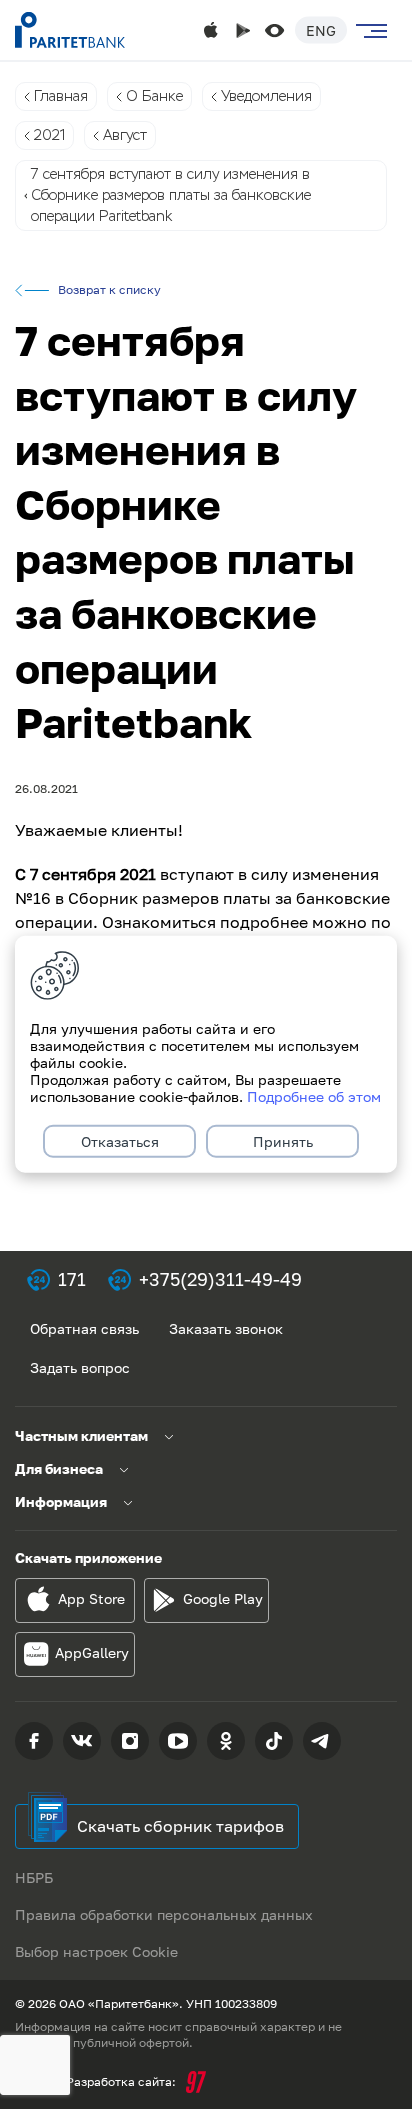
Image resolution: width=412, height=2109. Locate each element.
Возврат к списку (109, 290)
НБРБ (34, 1877)
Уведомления (266, 96)
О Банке (154, 96)
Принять (283, 1141)
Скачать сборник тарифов (180, 1826)
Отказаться (120, 1141)
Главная (61, 96)
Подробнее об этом (314, 1096)
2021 (49, 135)
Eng (321, 30)
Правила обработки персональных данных (164, 1914)
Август (125, 135)
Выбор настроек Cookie (96, 1951)
